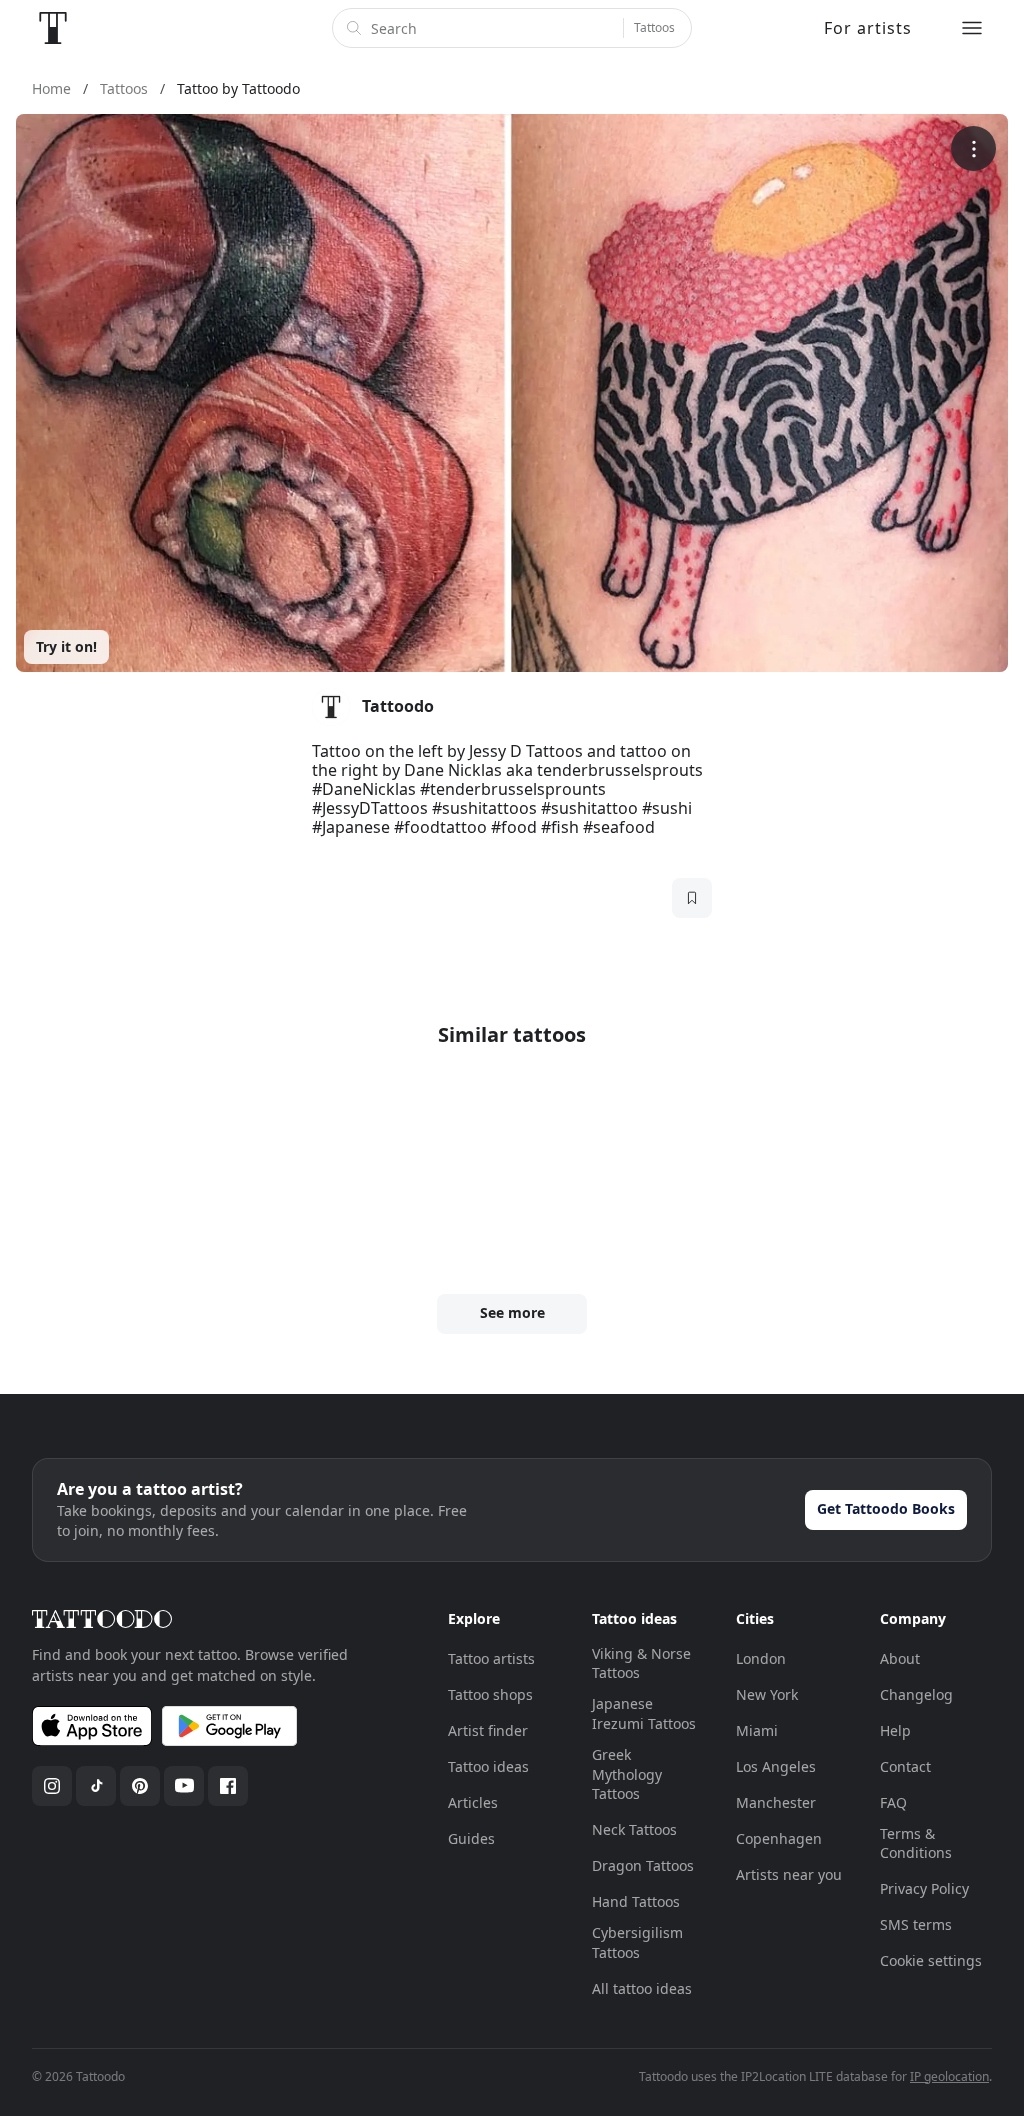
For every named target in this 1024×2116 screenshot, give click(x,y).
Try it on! (66, 646)
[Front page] (53, 28)
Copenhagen (779, 1838)
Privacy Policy (924, 1888)
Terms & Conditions (916, 1843)
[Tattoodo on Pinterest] (140, 1786)
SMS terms (916, 1924)
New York (767, 1694)
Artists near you (789, 1874)
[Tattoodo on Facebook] (228, 1786)
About (900, 1658)
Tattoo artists (491, 1658)
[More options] (973, 148)
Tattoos (654, 27)
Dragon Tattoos (643, 1865)
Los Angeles (776, 1766)
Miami (757, 1730)
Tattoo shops (490, 1694)
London (761, 1658)
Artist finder (488, 1730)
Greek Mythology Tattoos (627, 1774)
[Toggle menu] (972, 28)
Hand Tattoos (636, 1901)
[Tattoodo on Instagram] (52, 1786)
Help (895, 1730)
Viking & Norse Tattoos (641, 1663)
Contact (905, 1766)
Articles (473, 1802)
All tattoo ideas (642, 1988)
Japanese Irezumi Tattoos (644, 1713)
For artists (868, 28)
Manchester (776, 1802)
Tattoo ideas (488, 1766)
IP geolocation (949, 2076)
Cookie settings (931, 1960)
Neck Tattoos (634, 1829)
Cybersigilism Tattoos (637, 1942)
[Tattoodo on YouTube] (184, 1786)
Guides (471, 1838)
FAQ (893, 1802)
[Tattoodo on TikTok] (96, 1786)
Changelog (916, 1694)
